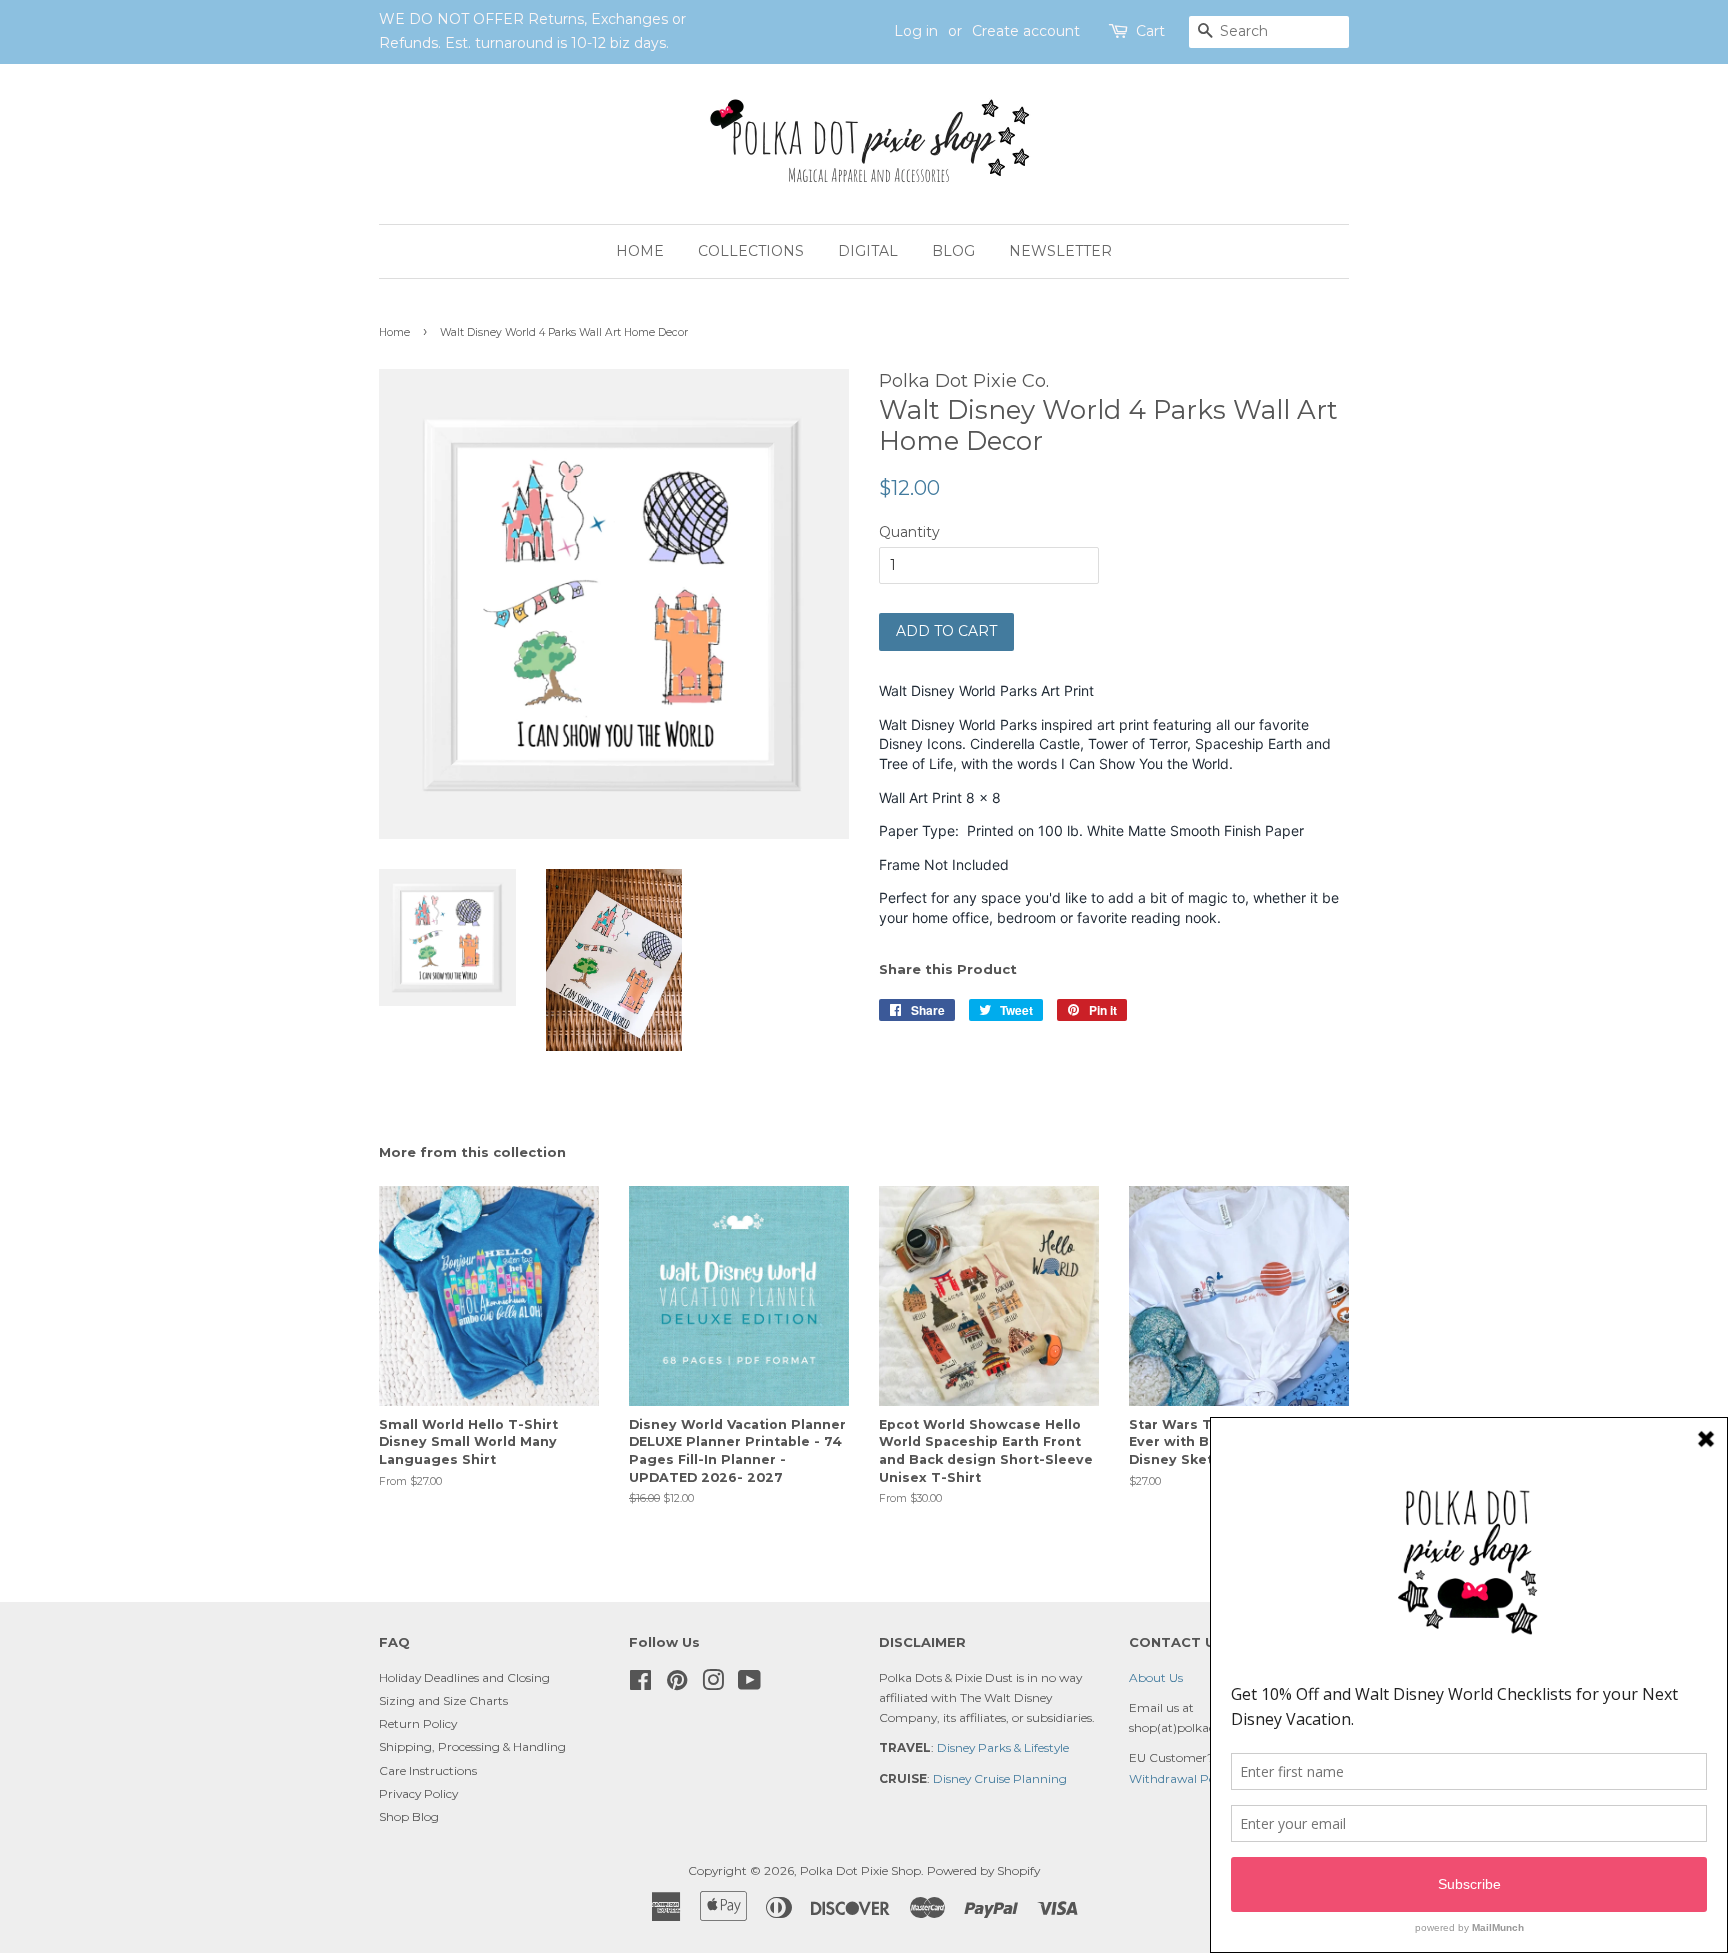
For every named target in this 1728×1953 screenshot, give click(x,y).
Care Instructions (428, 1770)
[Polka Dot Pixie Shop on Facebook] (640, 1684)
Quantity (909, 532)
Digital (868, 251)
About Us (1156, 1677)
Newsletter (1060, 251)
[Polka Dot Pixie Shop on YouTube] (749, 1684)
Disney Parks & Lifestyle (1003, 1747)
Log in (916, 31)
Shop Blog (409, 1816)
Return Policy (418, 1723)
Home (640, 251)
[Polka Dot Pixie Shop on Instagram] (713, 1684)
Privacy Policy (418, 1793)
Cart (1150, 31)
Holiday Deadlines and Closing (464, 1677)
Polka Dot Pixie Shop (860, 1870)
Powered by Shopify (983, 1870)
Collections (751, 251)
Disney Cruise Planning (1000, 1778)
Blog (953, 251)
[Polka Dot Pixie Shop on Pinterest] (677, 1684)
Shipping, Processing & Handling (472, 1746)
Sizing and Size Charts (443, 1700)
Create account (1026, 31)
